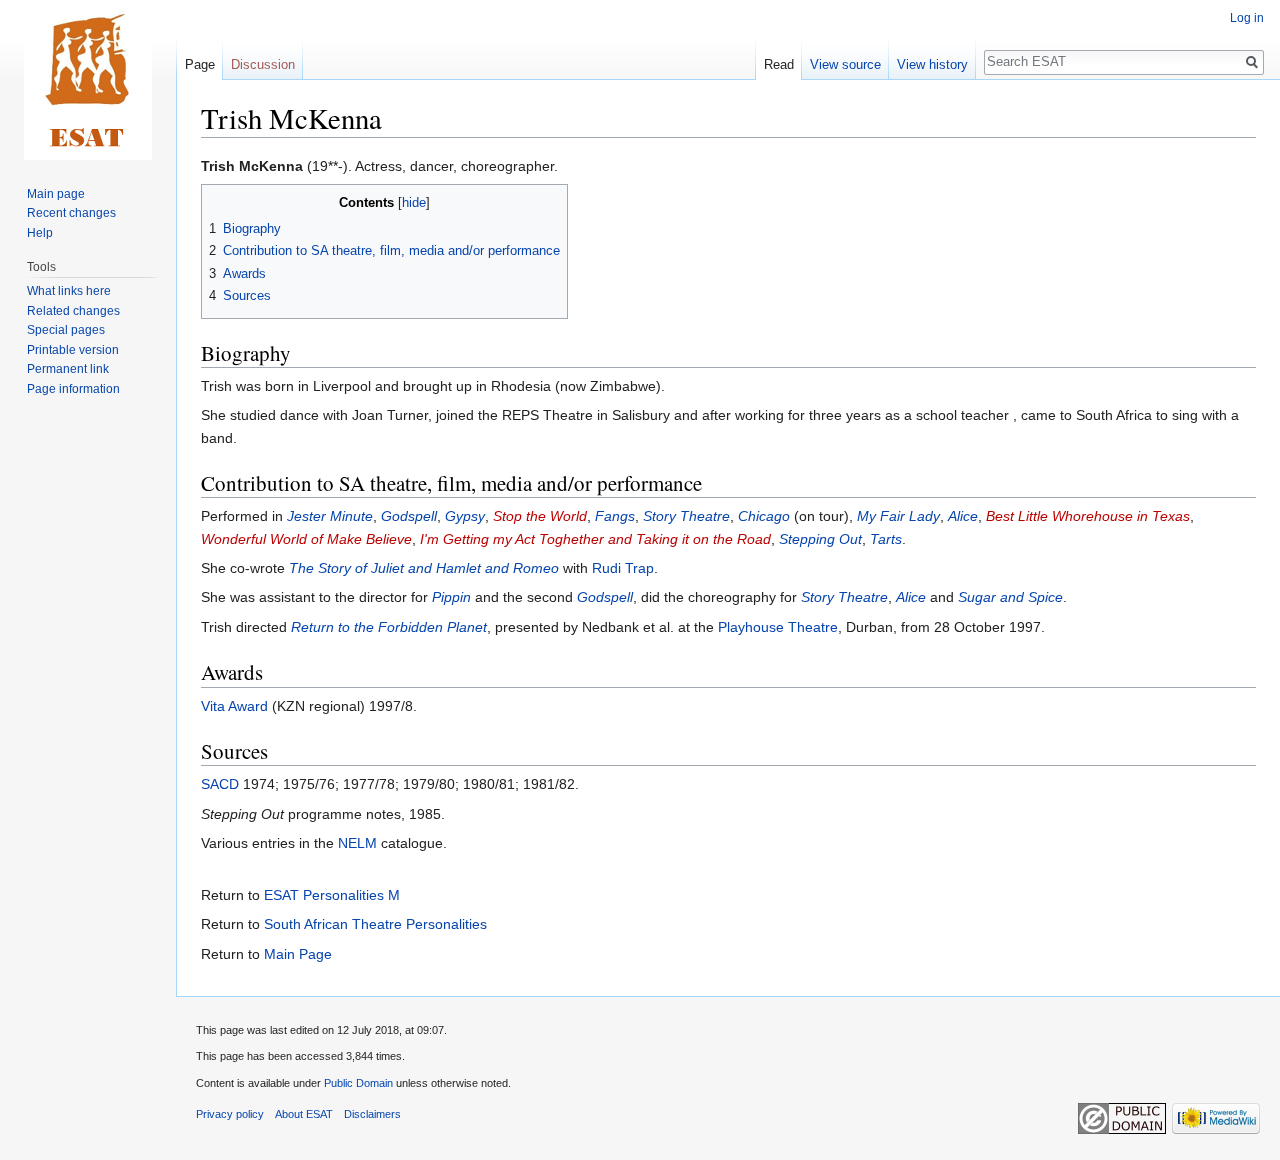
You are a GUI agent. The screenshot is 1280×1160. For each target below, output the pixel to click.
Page (200, 64)
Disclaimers (372, 1114)
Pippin (451, 597)
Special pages (66, 330)
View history (932, 64)
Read (779, 64)
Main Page (298, 954)
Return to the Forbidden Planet (389, 627)
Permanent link (68, 369)
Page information (73, 389)
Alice (963, 516)
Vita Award (234, 706)
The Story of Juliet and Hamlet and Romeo (424, 568)
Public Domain (358, 1083)
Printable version (73, 350)
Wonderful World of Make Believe (306, 539)
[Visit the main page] (88, 80)
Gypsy (465, 516)
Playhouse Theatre (778, 627)
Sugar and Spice (1010, 597)
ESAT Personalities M (332, 895)
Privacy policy (230, 1114)
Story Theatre (686, 516)
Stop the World (540, 516)
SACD (220, 784)
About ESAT (304, 1114)
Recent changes (71, 213)
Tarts (886, 539)
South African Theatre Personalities (375, 924)
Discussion (263, 64)
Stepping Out (820, 539)
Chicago (764, 516)
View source (845, 64)
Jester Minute (330, 516)
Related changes (73, 311)
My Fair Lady (898, 516)
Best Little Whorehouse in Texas (1088, 516)
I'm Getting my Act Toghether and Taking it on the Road (595, 539)
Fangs (615, 516)
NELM (357, 843)
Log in (1247, 18)
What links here (69, 291)
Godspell (409, 516)
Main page (56, 194)
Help (40, 233)
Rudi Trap (623, 568)
